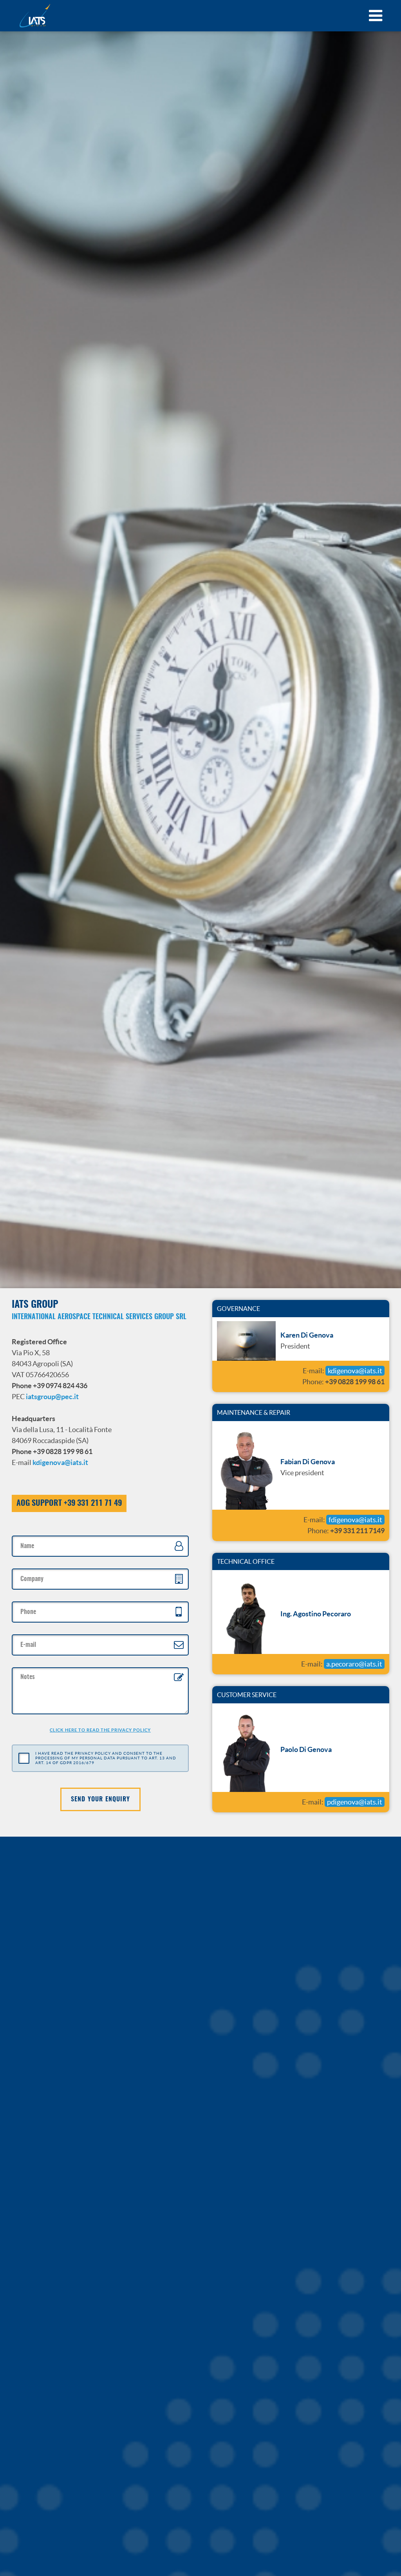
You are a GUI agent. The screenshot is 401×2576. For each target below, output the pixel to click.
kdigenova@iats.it (60, 1462)
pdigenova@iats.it (355, 1802)
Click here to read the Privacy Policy (100, 1730)
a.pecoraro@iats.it (354, 1664)
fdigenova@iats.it (355, 1520)
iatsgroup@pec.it (52, 1397)
